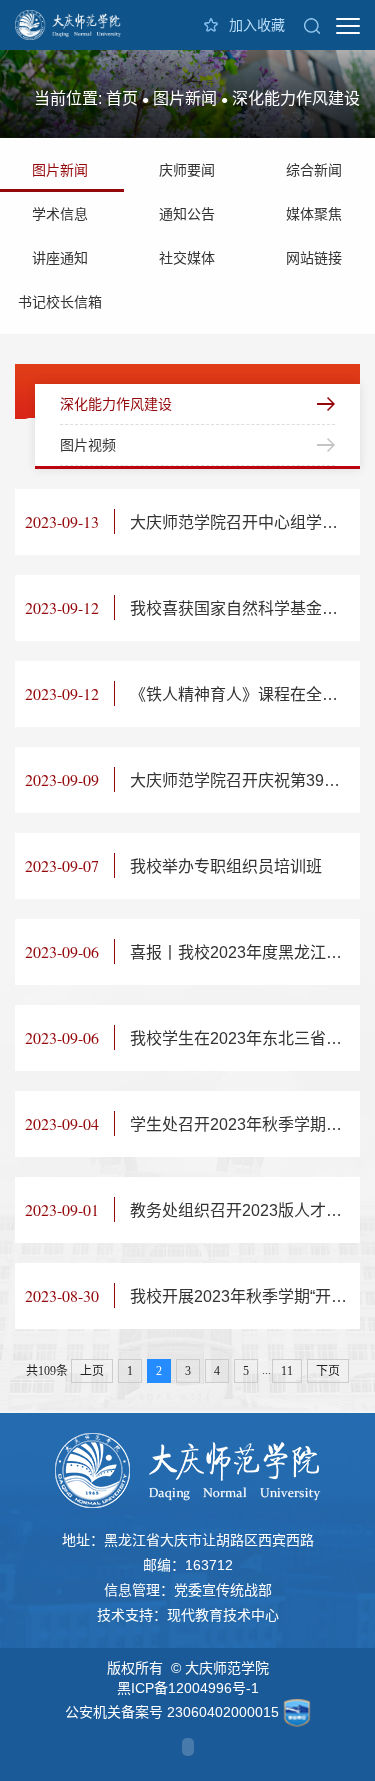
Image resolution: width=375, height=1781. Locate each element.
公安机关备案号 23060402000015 (172, 1712)
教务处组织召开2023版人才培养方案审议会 (192, 1209)
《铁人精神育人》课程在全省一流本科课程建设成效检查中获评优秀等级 (192, 693)
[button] (312, 25)
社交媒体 (187, 258)
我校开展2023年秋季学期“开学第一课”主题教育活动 (192, 1295)
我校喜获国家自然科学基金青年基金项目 (192, 607)
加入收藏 (257, 25)
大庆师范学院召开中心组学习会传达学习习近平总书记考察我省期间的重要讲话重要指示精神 (192, 521)
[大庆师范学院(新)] (68, 25)
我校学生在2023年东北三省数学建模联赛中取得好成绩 (192, 1037)
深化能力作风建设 (296, 98)
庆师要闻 (187, 170)
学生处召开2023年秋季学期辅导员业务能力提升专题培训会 (192, 1123)
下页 (328, 1371)
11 (287, 1371)
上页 (92, 1371)
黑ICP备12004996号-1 (188, 1688)
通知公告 (187, 214)
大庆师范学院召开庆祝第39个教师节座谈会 (192, 779)
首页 (122, 98)
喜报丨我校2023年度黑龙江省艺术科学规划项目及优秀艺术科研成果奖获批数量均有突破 (192, 951)
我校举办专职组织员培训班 (173, 865)
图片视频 (88, 445)
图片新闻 (185, 98)
